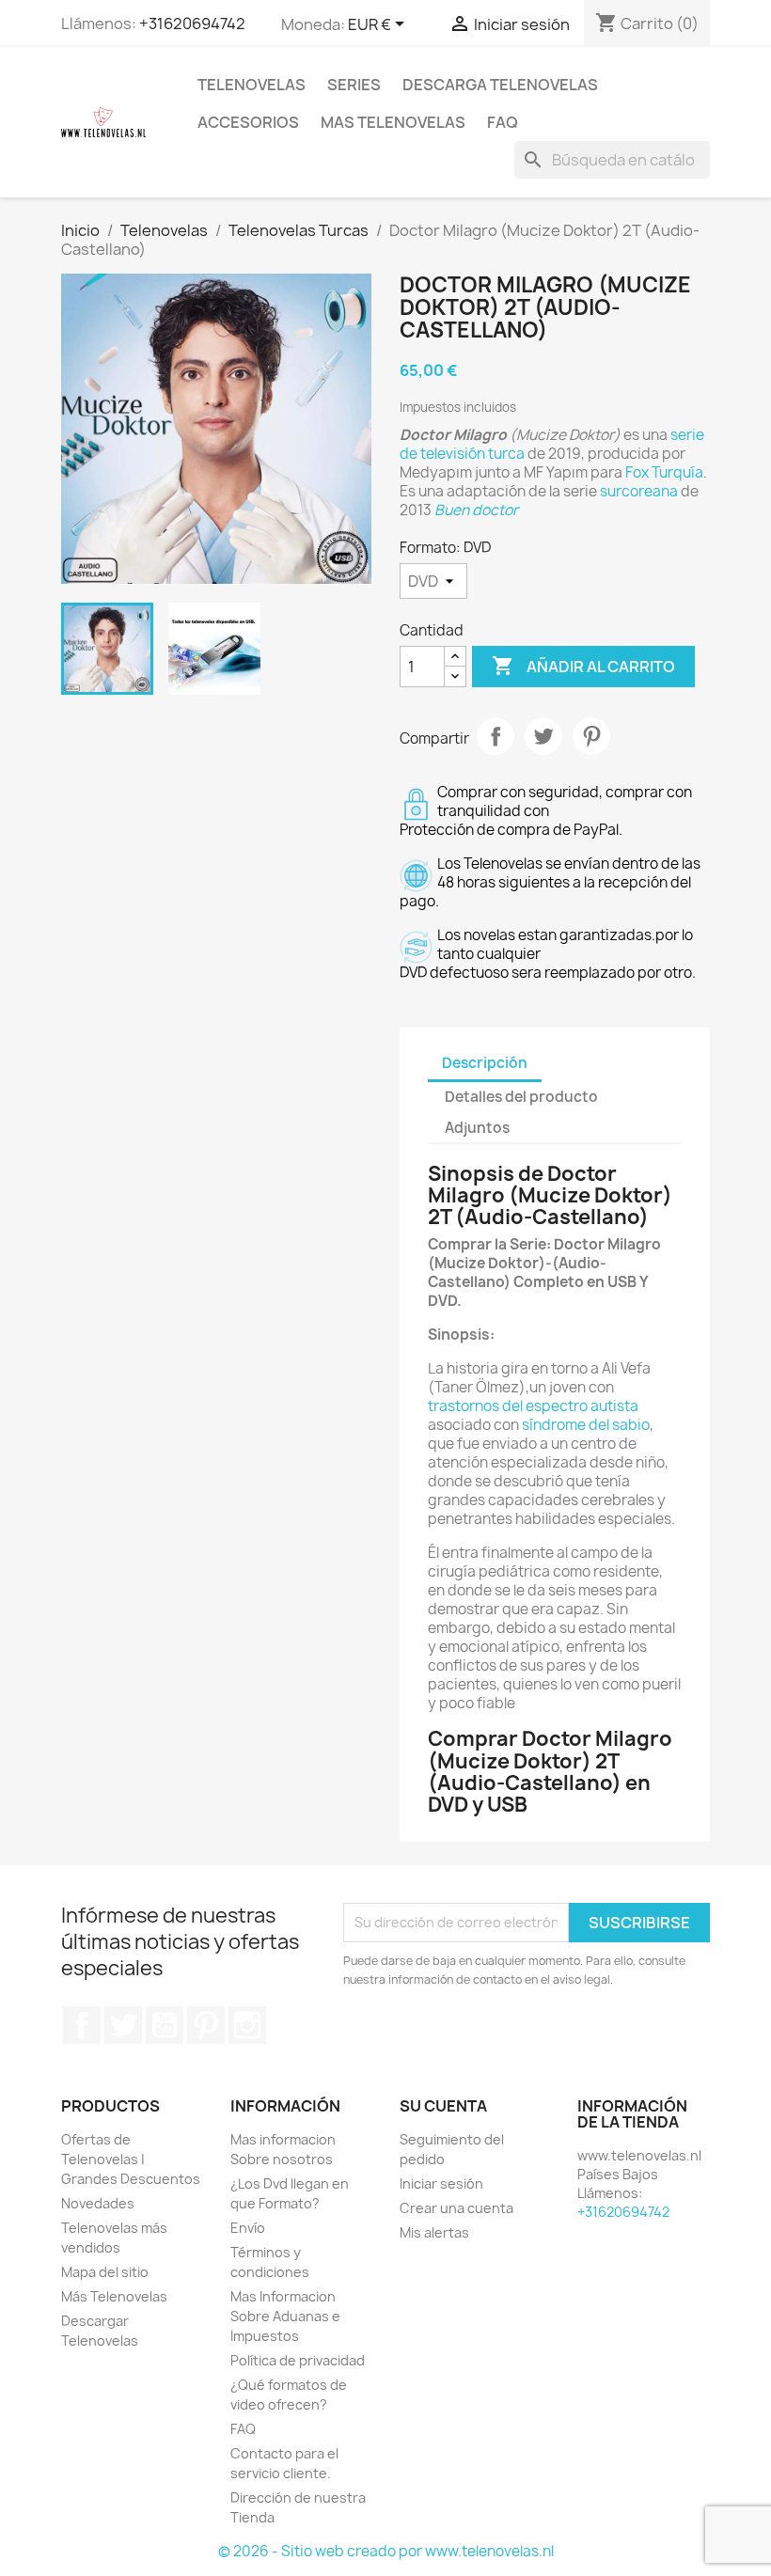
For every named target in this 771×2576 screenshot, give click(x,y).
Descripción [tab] (485, 1063)
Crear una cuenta (456, 2208)
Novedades (98, 2203)
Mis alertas (434, 2232)
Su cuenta (443, 2106)
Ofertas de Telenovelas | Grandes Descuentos (131, 2159)
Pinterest (591, 736)
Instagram (247, 2025)
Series (354, 85)
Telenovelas (252, 85)
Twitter (123, 2025)
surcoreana (639, 491)
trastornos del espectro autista (533, 1406)
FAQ (503, 122)
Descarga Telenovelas (500, 85)
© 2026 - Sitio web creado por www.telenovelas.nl (386, 2551)
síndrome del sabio (586, 1425)
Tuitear (543, 736)
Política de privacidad (298, 2360)
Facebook (82, 2025)
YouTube (165, 2025)
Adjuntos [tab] (477, 1128)
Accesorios (248, 122)
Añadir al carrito (583, 666)
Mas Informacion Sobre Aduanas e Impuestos (285, 2316)
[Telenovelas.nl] (103, 121)
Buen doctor (476, 510)
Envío (248, 2228)
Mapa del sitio (105, 2272)
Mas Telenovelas (393, 122)
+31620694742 (192, 24)
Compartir (496, 736)
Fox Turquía (664, 472)
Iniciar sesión (441, 2183)
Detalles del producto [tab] (521, 1097)
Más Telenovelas (114, 2296)
